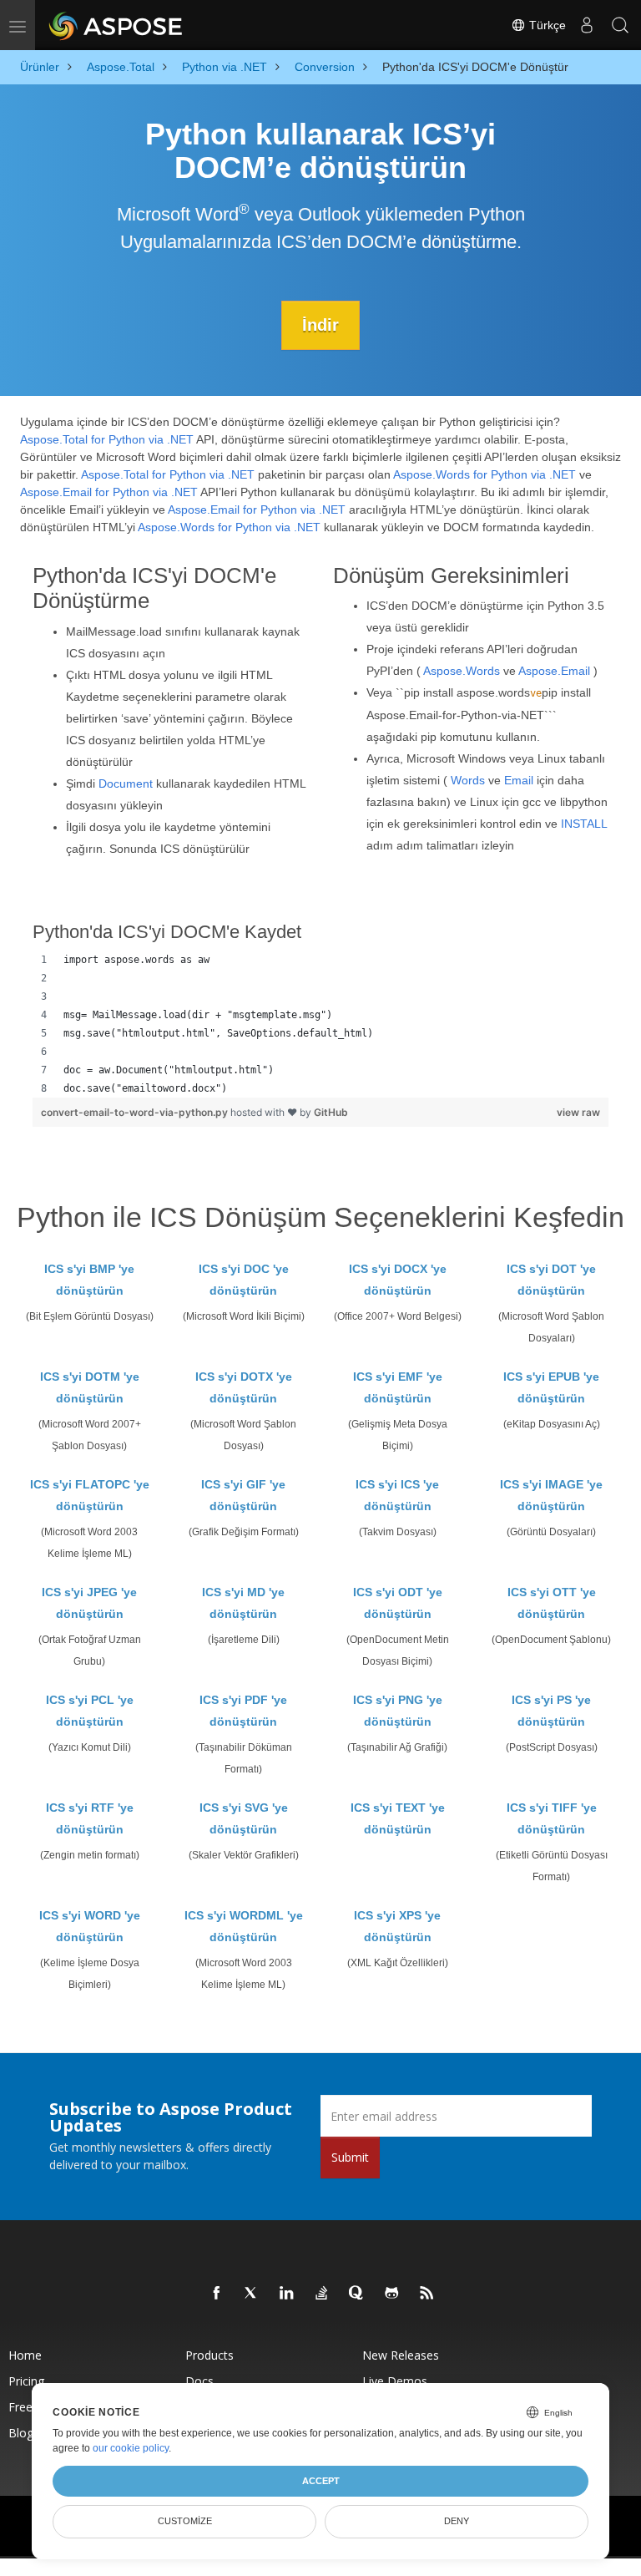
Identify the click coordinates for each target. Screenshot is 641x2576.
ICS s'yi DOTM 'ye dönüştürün (90, 1387)
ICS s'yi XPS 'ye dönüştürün (397, 1926)
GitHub (331, 1112)
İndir (320, 325)
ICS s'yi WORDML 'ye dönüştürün (244, 1926)
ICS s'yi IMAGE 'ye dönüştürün (551, 1495)
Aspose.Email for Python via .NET (109, 492)
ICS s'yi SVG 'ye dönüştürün (244, 1818)
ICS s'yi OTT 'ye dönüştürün (552, 1603)
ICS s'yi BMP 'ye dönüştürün (89, 1280)
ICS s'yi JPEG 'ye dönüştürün (89, 1603)
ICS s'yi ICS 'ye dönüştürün (397, 1495)
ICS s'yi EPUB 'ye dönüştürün (551, 1387)
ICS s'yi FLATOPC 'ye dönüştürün (90, 1495)
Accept (321, 2481)
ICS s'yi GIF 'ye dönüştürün (243, 1495)
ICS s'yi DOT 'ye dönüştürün (551, 1280)
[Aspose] (116, 25)
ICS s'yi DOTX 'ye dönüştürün (244, 1387)
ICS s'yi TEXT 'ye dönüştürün (398, 1818)
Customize (185, 2521)
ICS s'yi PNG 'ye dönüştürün (398, 1711)
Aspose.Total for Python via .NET (107, 439)
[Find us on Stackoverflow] (322, 2294)
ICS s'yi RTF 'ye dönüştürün (90, 1818)
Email (519, 780)
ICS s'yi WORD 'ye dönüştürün (90, 1926)
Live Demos (395, 2381)
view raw (578, 1112)
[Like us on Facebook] (217, 2294)
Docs (199, 2381)
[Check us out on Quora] (357, 2294)
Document (126, 783)
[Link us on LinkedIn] (287, 2294)
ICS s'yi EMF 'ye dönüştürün (398, 1387)
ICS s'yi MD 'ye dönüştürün (243, 1603)
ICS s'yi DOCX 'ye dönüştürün (398, 1280)
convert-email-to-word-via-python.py (136, 1112)
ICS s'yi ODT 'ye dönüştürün (398, 1603)
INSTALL (584, 824)
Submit (350, 2157)
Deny (457, 2521)
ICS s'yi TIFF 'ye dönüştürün (552, 1818)
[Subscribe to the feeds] (427, 2294)
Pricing (26, 2381)
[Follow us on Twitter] (252, 2294)
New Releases (401, 2355)
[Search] (620, 25)
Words (468, 780)
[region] (320, 1024)
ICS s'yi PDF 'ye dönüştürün (243, 1711)
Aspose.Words (462, 671)
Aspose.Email (554, 671)
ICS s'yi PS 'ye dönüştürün (551, 1711)
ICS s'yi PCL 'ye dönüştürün (90, 1711)
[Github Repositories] (392, 2294)
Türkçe (546, 25)
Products (209, 2355)
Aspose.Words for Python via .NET (485, 474)
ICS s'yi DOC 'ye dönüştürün (244, 1280)
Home (25, 2355)
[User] (587, 25)
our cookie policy (131, 2448)
